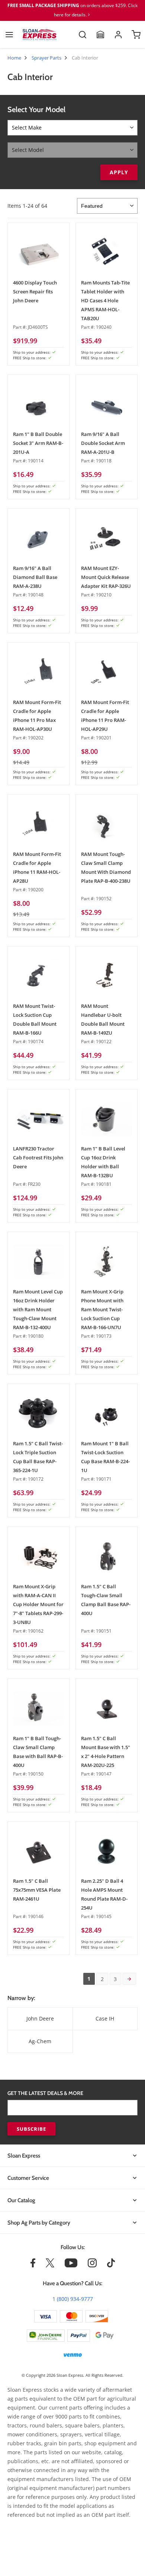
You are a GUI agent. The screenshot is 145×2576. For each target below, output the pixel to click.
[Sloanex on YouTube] (71, 2265)
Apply (119, 172)
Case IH (105, 2018)
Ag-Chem (40, 2041)
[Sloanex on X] (50, 2265)
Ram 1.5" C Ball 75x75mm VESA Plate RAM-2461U (37, 1890)
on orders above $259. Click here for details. (72, 10)
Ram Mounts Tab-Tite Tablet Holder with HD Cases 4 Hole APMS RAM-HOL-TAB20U (105, 300)
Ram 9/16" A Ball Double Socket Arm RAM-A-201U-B (103, 443)
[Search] (83, 35)
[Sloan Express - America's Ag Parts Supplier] (40, 35)
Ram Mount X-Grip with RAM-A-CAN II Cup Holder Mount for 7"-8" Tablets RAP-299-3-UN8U (38, 1604)
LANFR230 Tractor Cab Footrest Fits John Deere (38, 1158)
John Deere (40, 2018)
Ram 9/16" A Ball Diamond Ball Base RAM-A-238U (35, 577)
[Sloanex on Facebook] (33, 2265)
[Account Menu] (118, 35)
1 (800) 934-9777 (73, 2299)
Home (14, 58)
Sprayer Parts (46, 58)
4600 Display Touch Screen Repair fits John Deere (35, 292)
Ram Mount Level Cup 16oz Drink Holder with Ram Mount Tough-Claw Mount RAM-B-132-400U (38, 1309)
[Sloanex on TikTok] (111, 2265)
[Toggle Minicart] (136, 35)
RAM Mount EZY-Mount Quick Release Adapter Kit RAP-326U (106, 577)
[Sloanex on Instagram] (92, 2265)
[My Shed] (100, 35)
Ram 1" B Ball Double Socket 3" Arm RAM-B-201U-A (38, 443)
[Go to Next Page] (129, 1979)
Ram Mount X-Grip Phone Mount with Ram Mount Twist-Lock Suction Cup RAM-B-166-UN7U (102, 1309)
